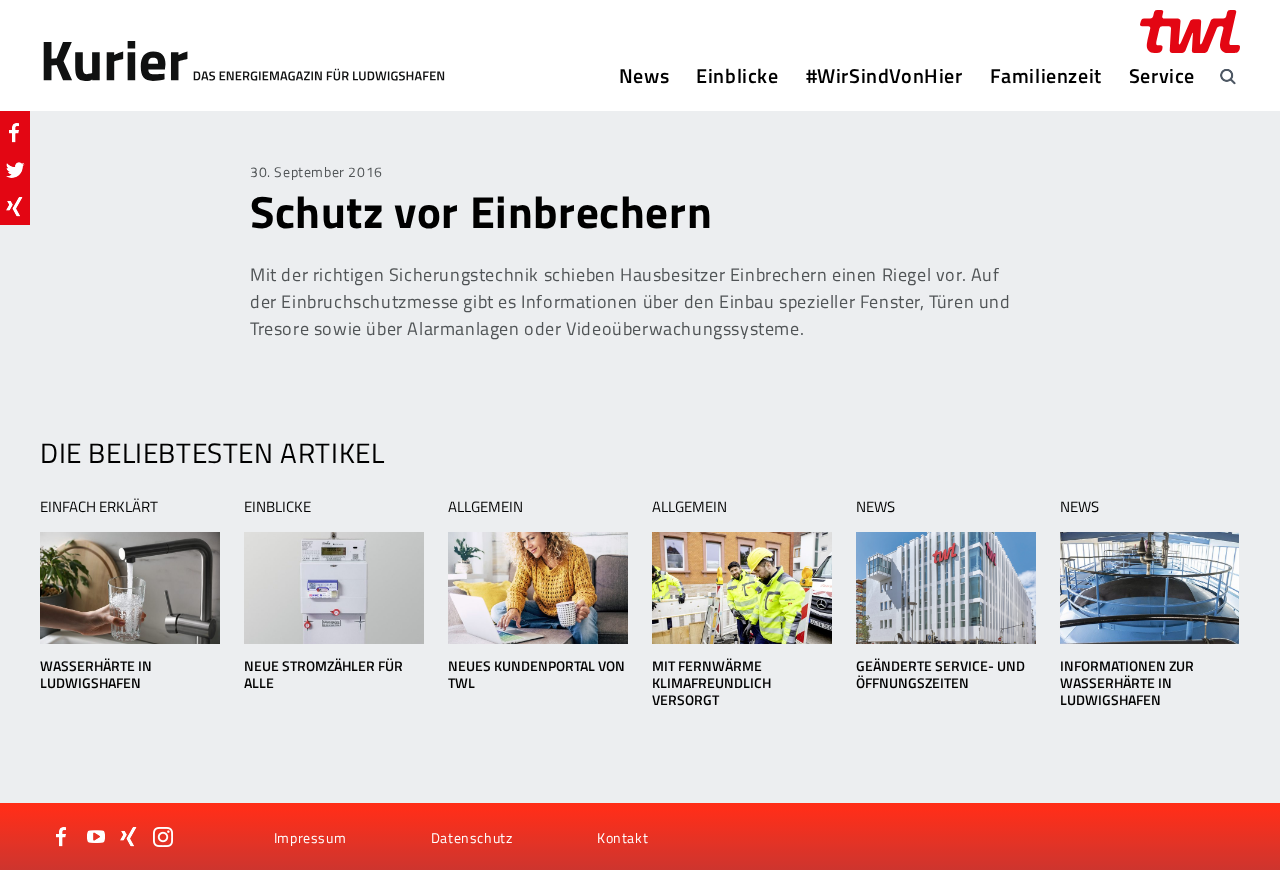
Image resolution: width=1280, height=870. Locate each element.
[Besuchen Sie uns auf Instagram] (163, 837)
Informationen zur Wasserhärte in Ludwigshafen (1127, 682)
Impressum (310, 837)
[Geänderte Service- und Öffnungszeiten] (945, 588)
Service (1162, 76)
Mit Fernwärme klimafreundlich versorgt (711, 682)
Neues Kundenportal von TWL (536, 674)
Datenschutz (472, 837)
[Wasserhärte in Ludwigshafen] (129, 588)
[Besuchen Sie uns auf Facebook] (62, 837)
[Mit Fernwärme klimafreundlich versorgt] (741, 588)
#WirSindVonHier (884, 76)
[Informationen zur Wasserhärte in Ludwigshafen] (1149, 588)
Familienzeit (1046, 76)
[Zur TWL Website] (1190, 31)
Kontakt (622, 837)
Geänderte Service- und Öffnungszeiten (940, 674)
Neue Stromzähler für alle (323, 674)
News (644, 76)
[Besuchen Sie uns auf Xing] (129, 837)
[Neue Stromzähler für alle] (333, 588)
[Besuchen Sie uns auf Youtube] (96, 837)
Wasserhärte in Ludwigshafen (96, 674)
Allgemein (485, 506)
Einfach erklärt (99, 506)
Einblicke (737, 76)
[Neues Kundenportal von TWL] (537, 588)
